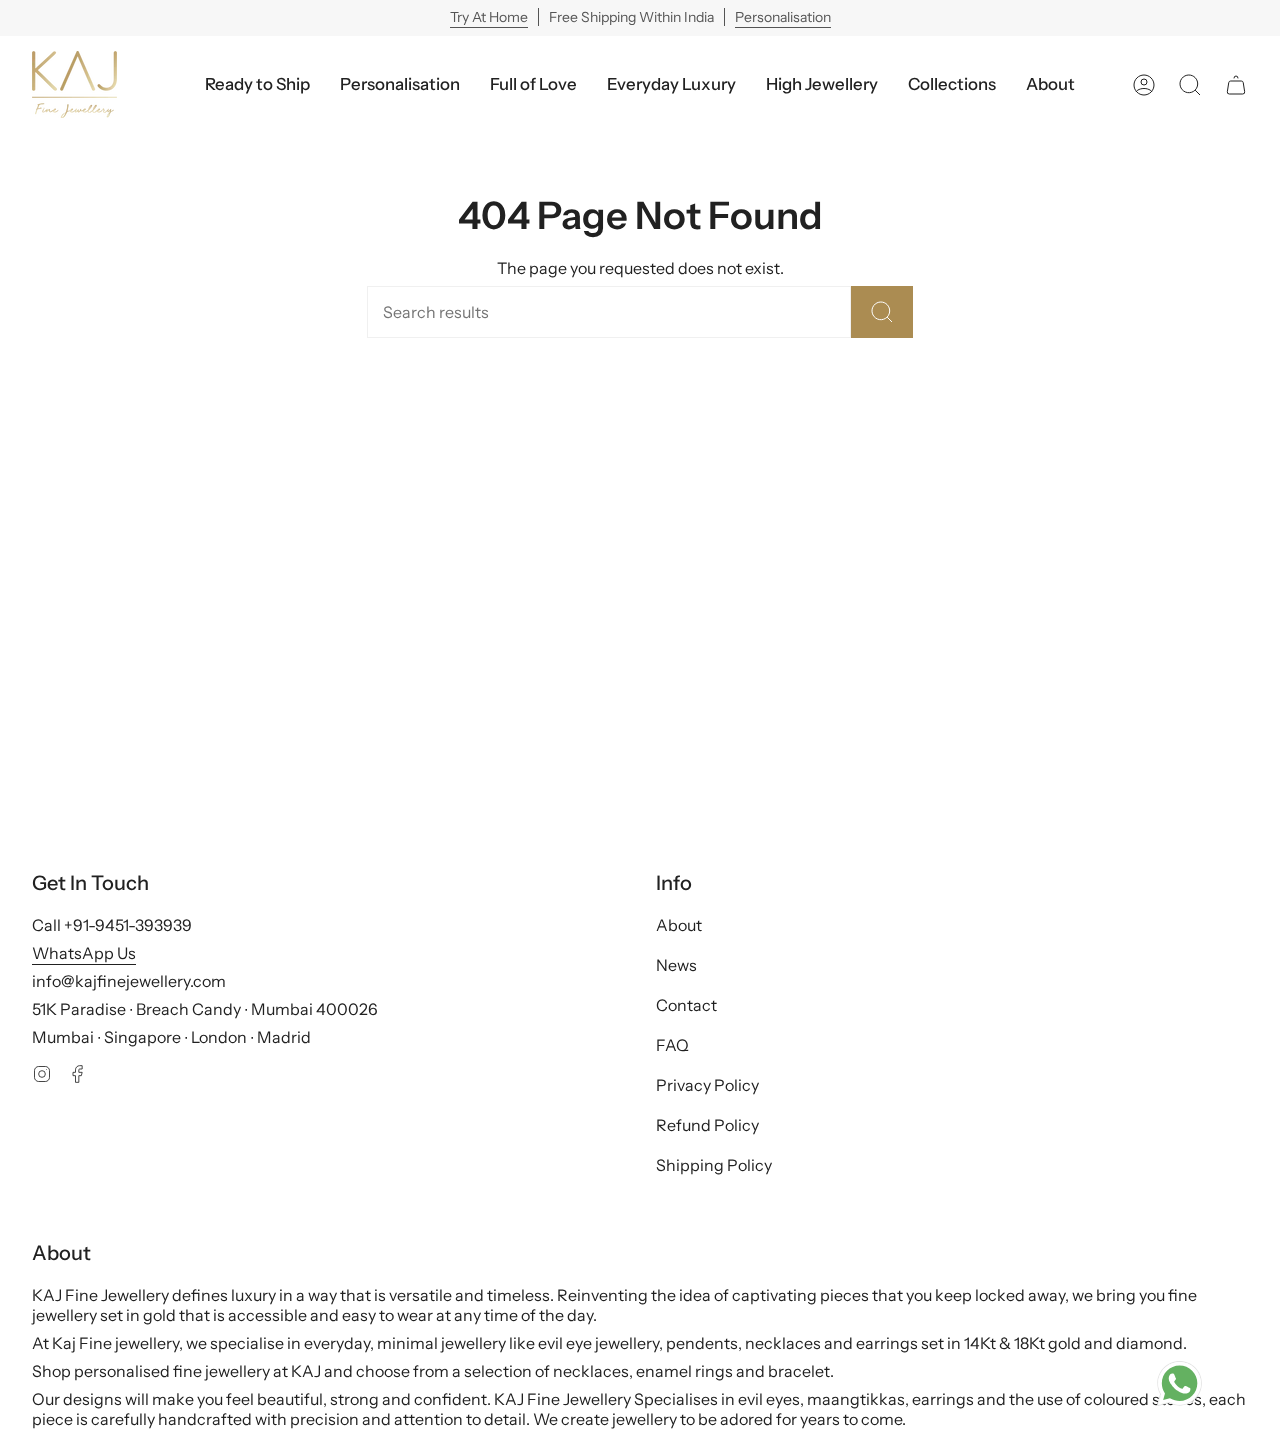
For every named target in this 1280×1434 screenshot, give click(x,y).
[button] (671, 84)
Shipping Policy (714, 1165)
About (679, 925)
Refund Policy (707, 1125)
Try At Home (489, 17)
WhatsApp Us (84, 953)
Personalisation (783, 17)
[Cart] (1236, 84)
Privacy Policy (707, 1085)
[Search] (882, 312)
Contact (686, 1005)
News (676, 965)
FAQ (672, 1045)
